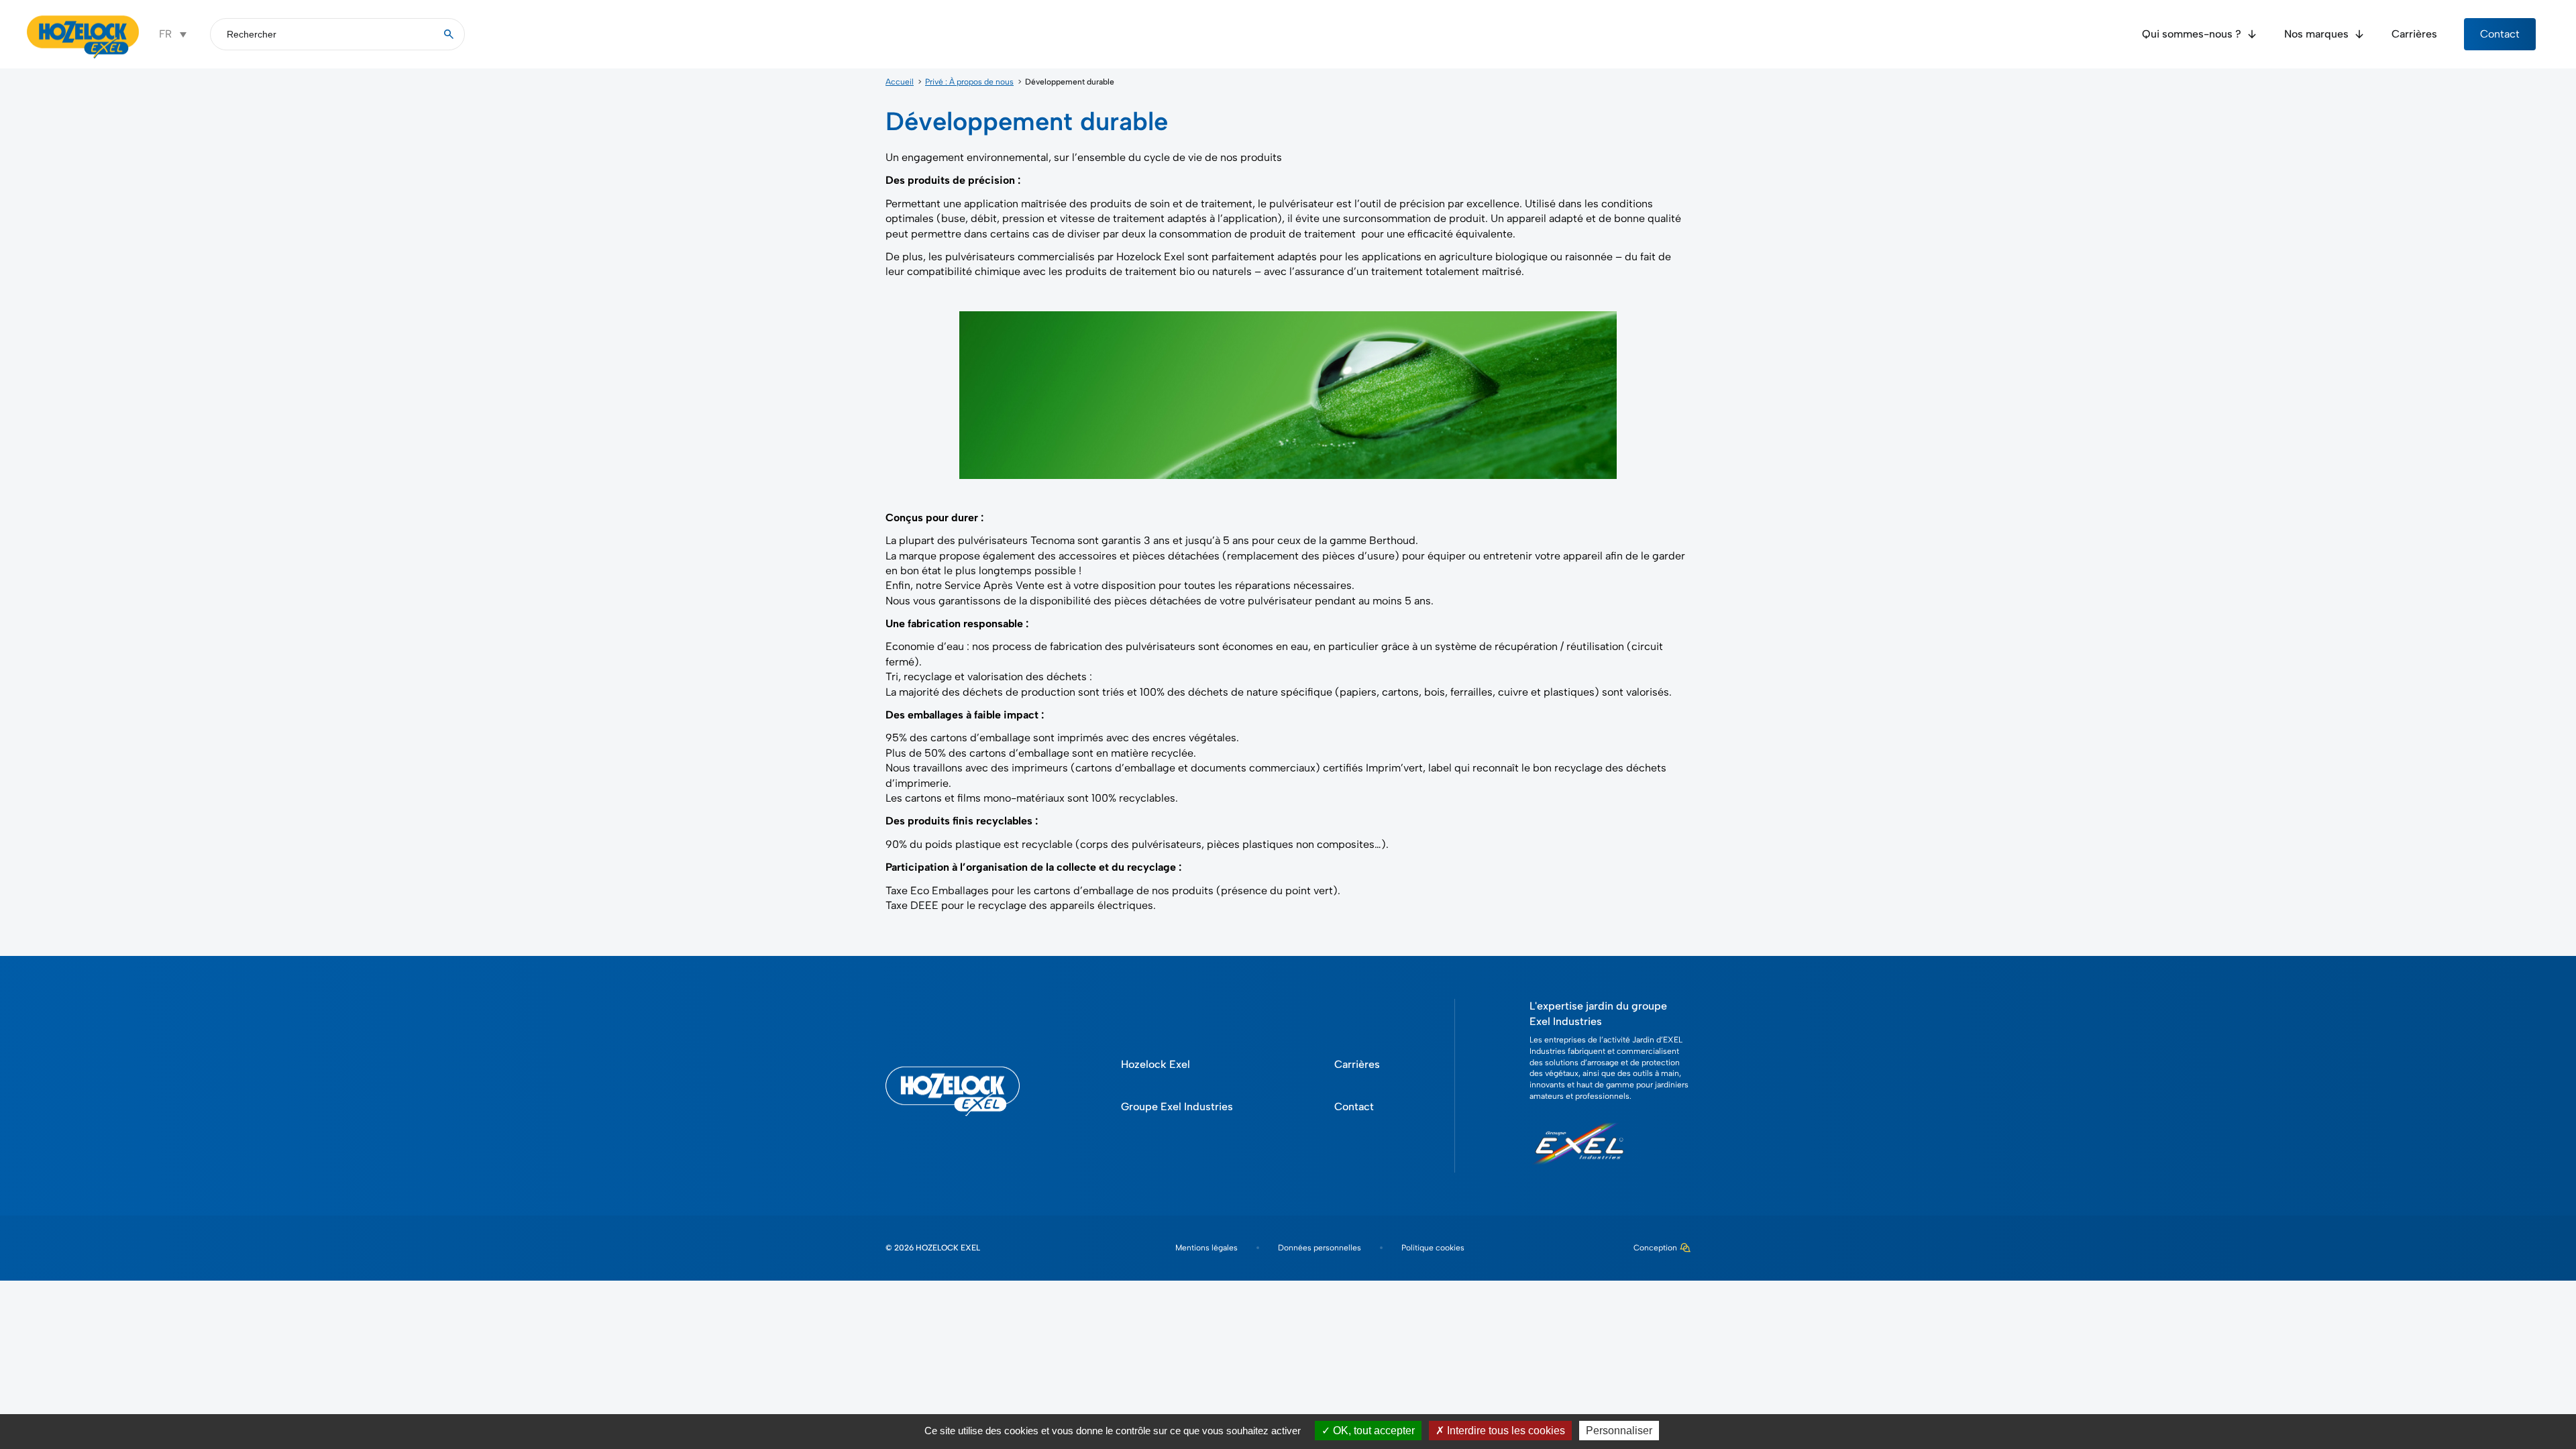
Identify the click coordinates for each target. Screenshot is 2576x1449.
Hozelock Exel (1156, 1064)
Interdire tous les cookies (1505, 1431)
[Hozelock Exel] (83, 57)
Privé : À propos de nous (969, 82)
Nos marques (2316, 34)
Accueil (900, 82)
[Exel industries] (1579, 1170)
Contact (2500, 34)
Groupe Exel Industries (1177, 1107)
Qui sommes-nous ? (2192, 34)
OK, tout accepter (1373, 1431)
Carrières (2414, 34)
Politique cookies (1433, 1248)
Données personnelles (1320, 1248)
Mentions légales (1206, 1248)
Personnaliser (1619, 1431)
